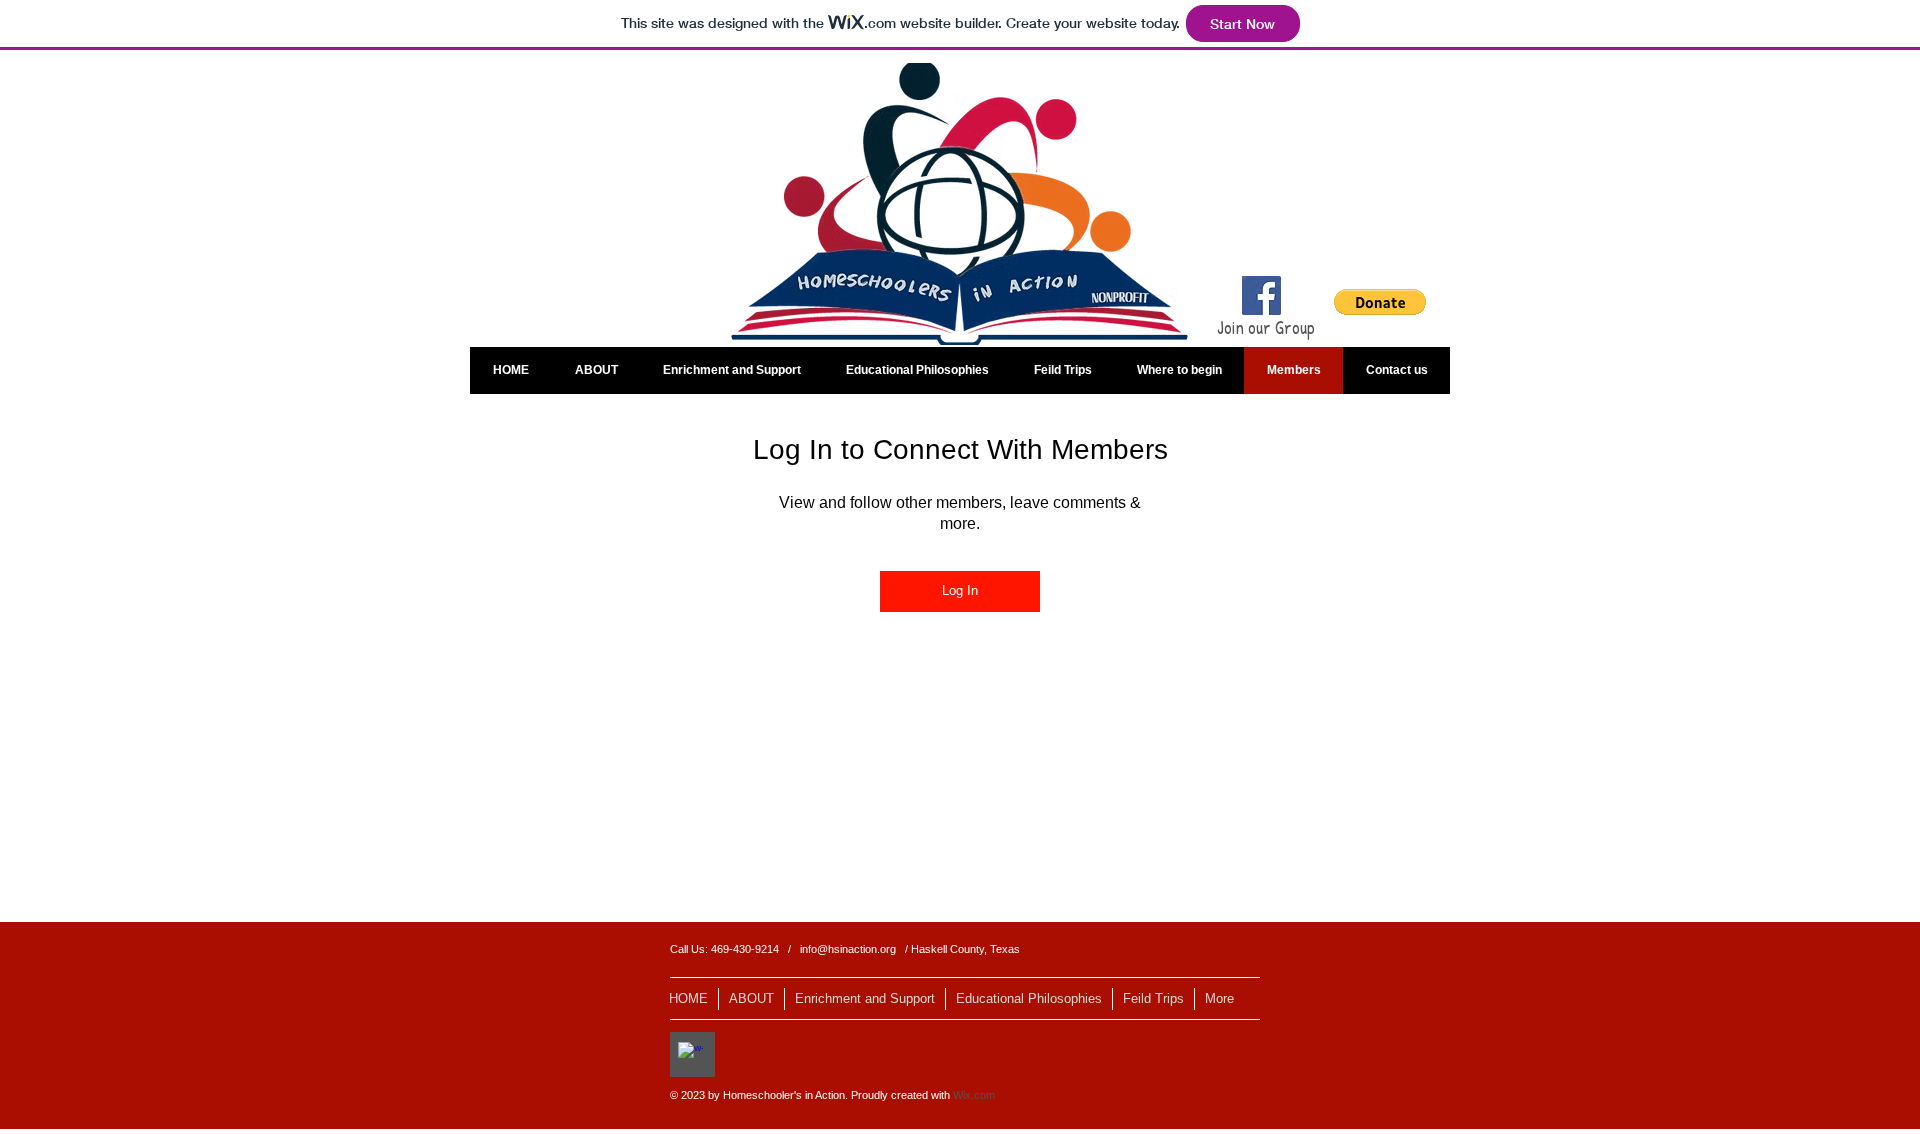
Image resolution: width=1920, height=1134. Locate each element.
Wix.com (974, 1095)
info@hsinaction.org (848, 949)
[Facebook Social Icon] (1261, 295)
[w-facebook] (690, 1054)
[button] (1380, 302)
